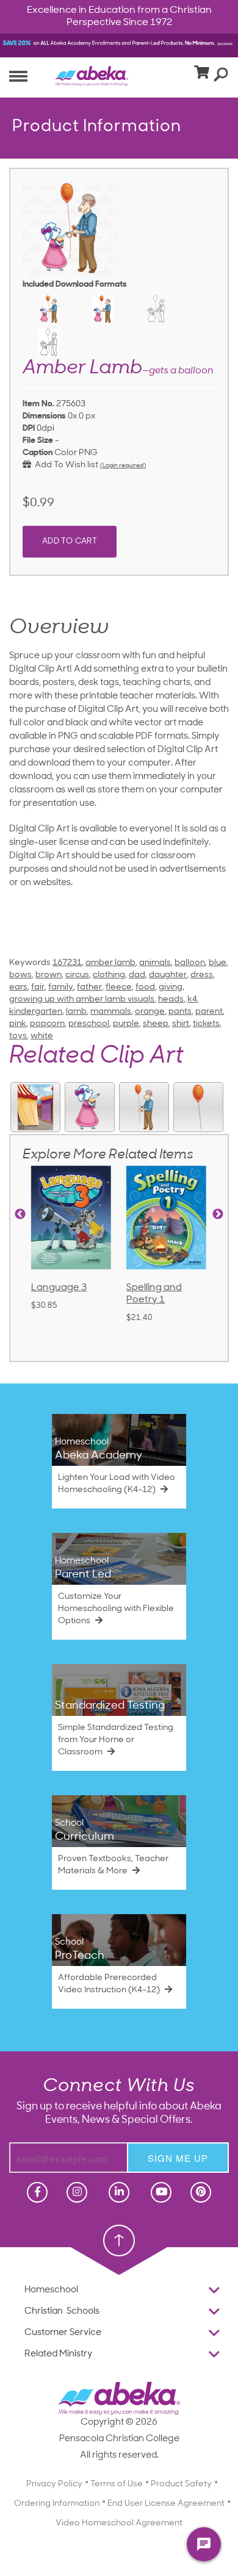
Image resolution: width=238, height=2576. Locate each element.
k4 (192, 999)
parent (209, 1012)
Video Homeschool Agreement (119, 2523)
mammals (111, 1012)
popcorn (47, 1024)
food (145, 987)
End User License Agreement (166, 2504)
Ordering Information (57, 2504)
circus (77, 975)
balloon (190, 963)
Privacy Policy (54, 2484)
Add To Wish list (65, 465)
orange (150, 1012)
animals (155, 963)
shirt (181, 1024)
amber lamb (110, 963)
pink (18, 1024)
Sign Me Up (178, 2158)
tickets (206, 1024)
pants (180, 1012)
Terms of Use (117, 2484)
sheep (156, 1024)
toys (18, 1036)
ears (18, 987)
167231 (67, 963)
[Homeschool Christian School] (36, 2192)
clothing (109, 975)
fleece (119, 987)
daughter (168, 975)
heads (171, 999)
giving (171, 987)
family (61, 987)
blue (218, 963)
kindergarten (36, 1012)
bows (20, 975)
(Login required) (123, 466)
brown (49, 975)
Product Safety (181, 2484)
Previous (20, 1214)
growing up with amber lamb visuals (82, 999)
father (89, 987)
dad (137, 975)
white (42, 1036)
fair (38, 987)
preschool (89, 1024)
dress (202, 975)
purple (126, 1024)
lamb (76, 1012)
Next (218, 1214)
